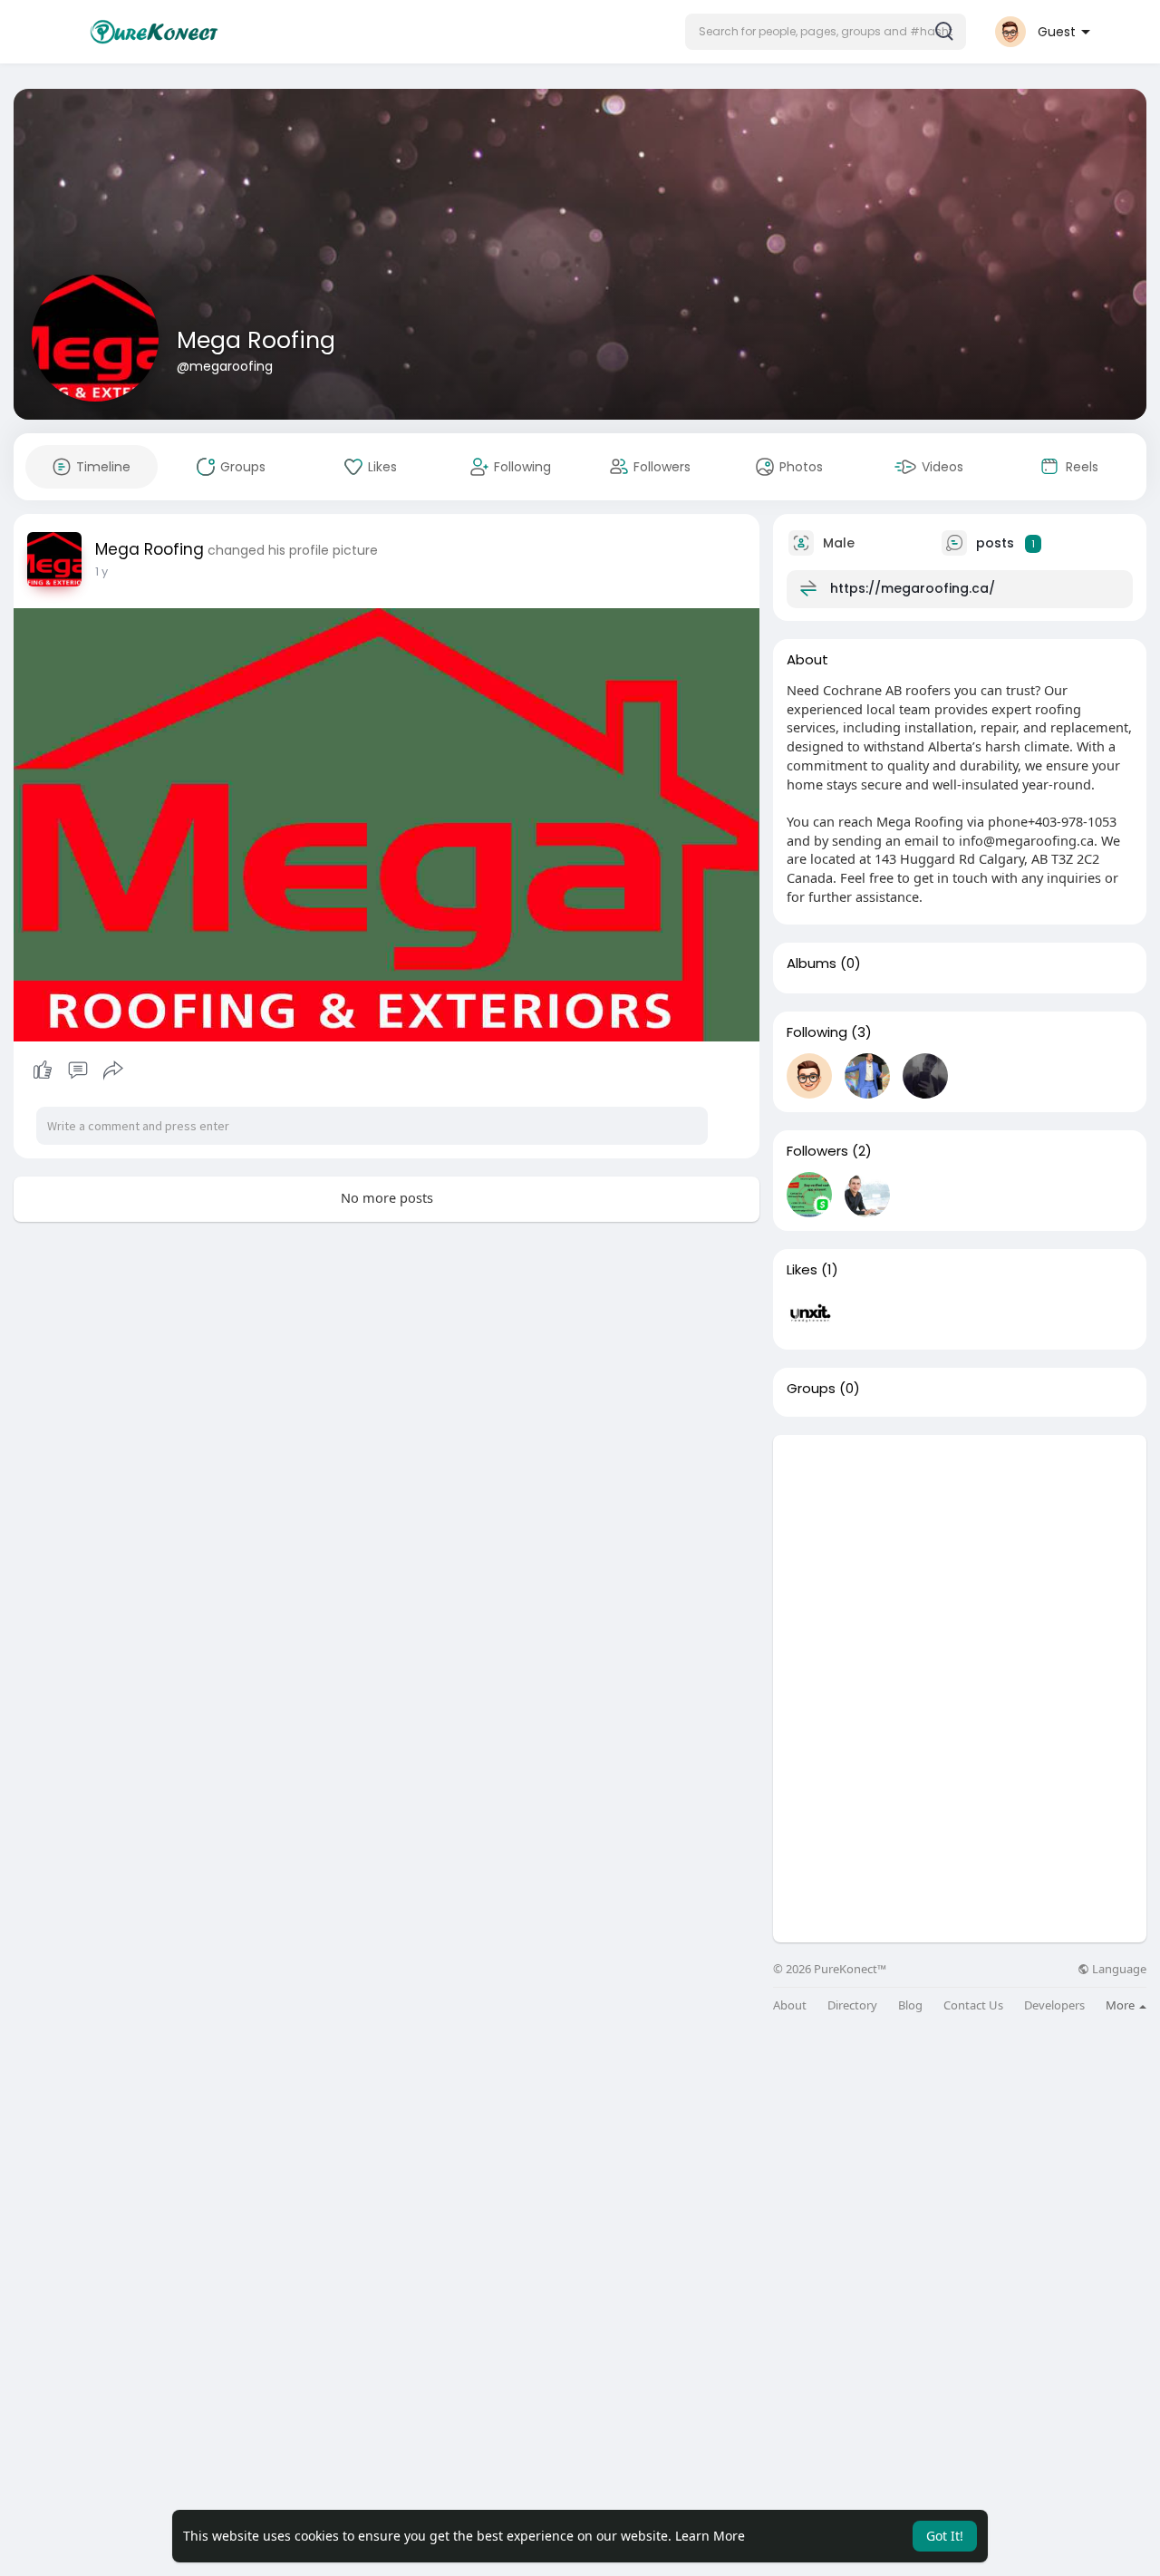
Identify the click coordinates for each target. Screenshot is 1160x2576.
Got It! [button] (945, 2536)
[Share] (113, 1070)
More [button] (1121, 2005)
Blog (910, 2005)
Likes (802, 1270)
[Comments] (78, 1070)
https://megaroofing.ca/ (913, 588)
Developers (1054, 2005)
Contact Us (973, 2005)
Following (817, 1032)
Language (1118, 1969)
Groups (811, 1389)
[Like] (77, 1070)
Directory (852, 2005)
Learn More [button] (710, 2536)
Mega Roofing (256, 340)
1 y (101, 571)
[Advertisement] (960, 1562)
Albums (812, 964)
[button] (826, 32)
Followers (817, 1151)
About (790, 2005)
